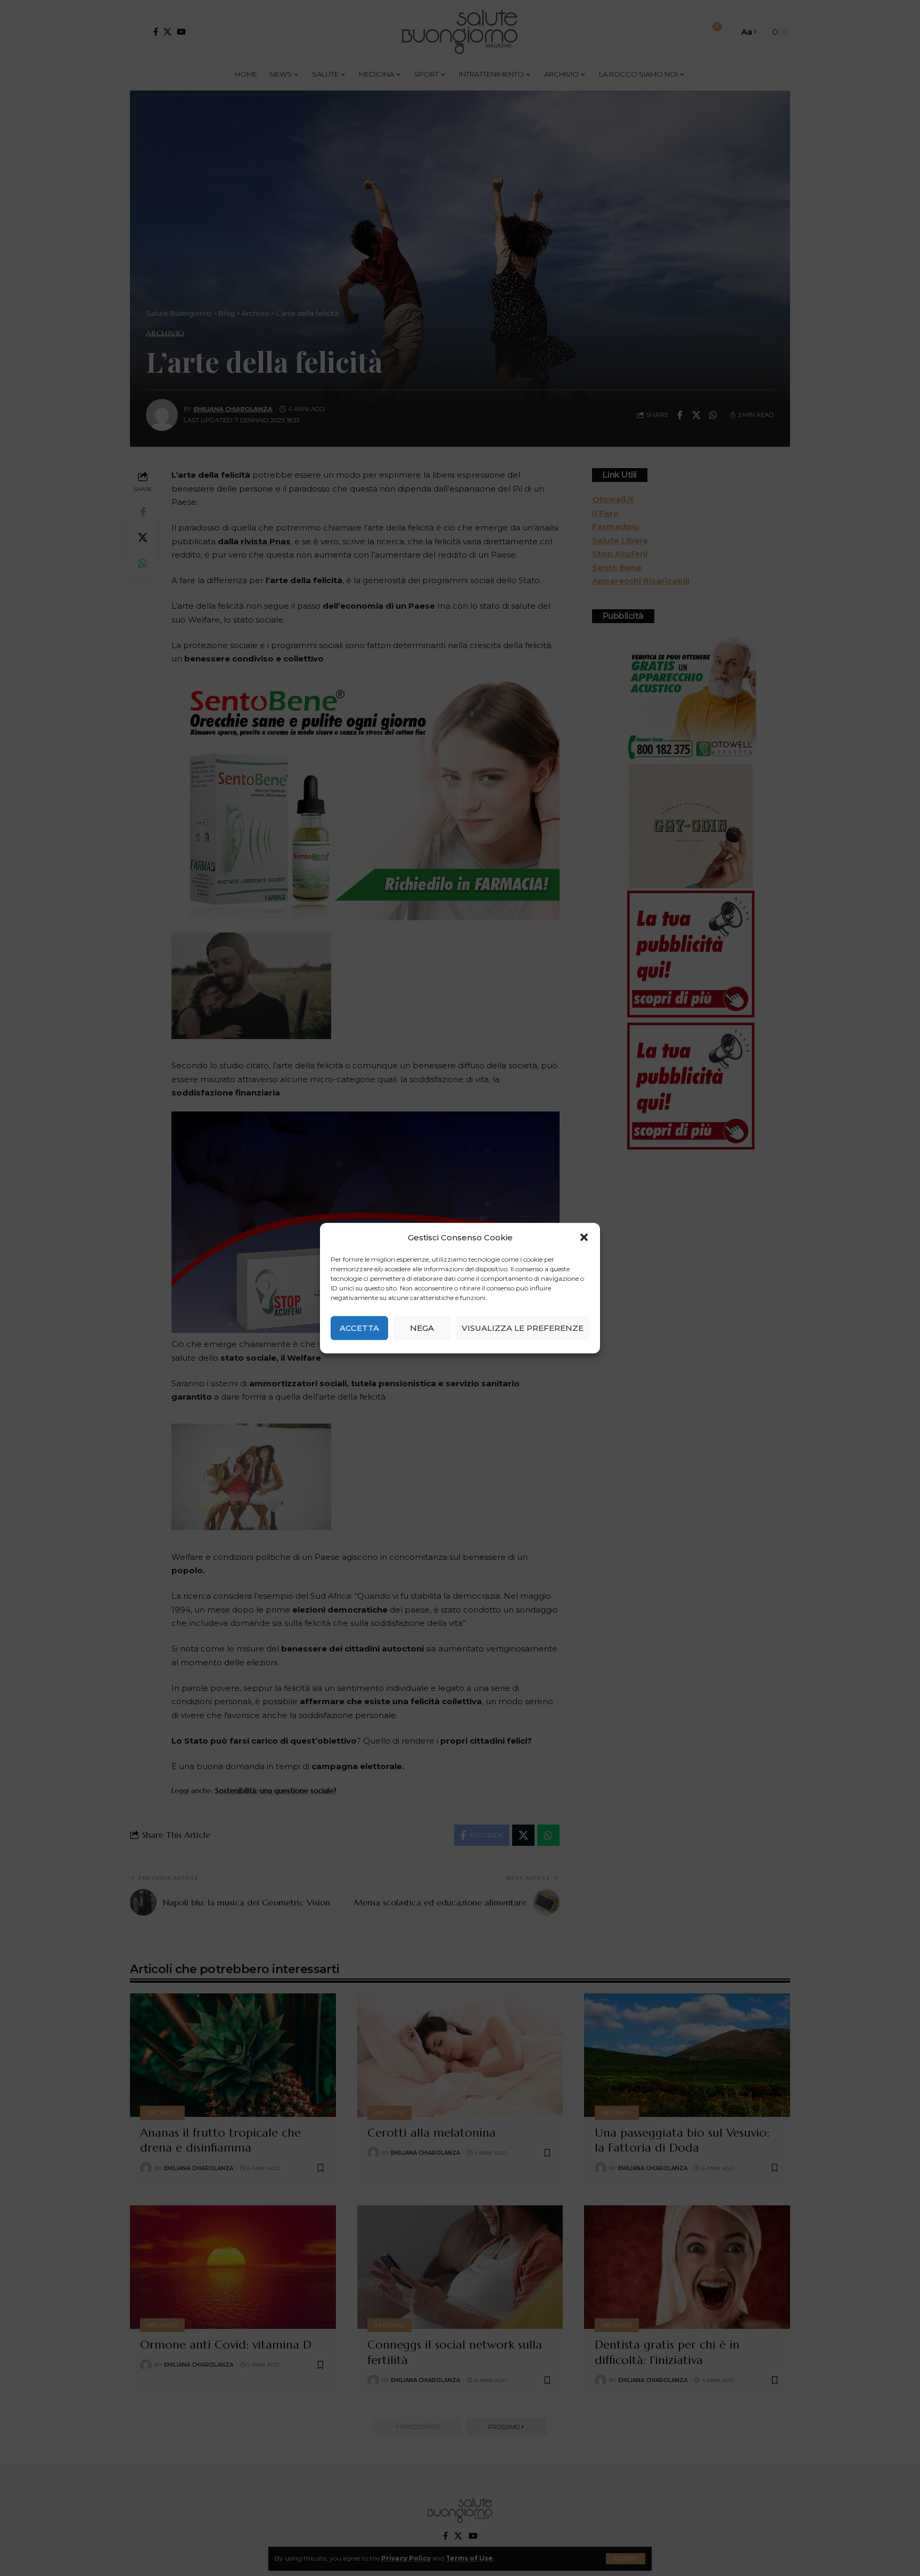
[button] (584, 1238)
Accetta (359, 1328)
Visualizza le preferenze (523, 1328)
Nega (422, 1328)
